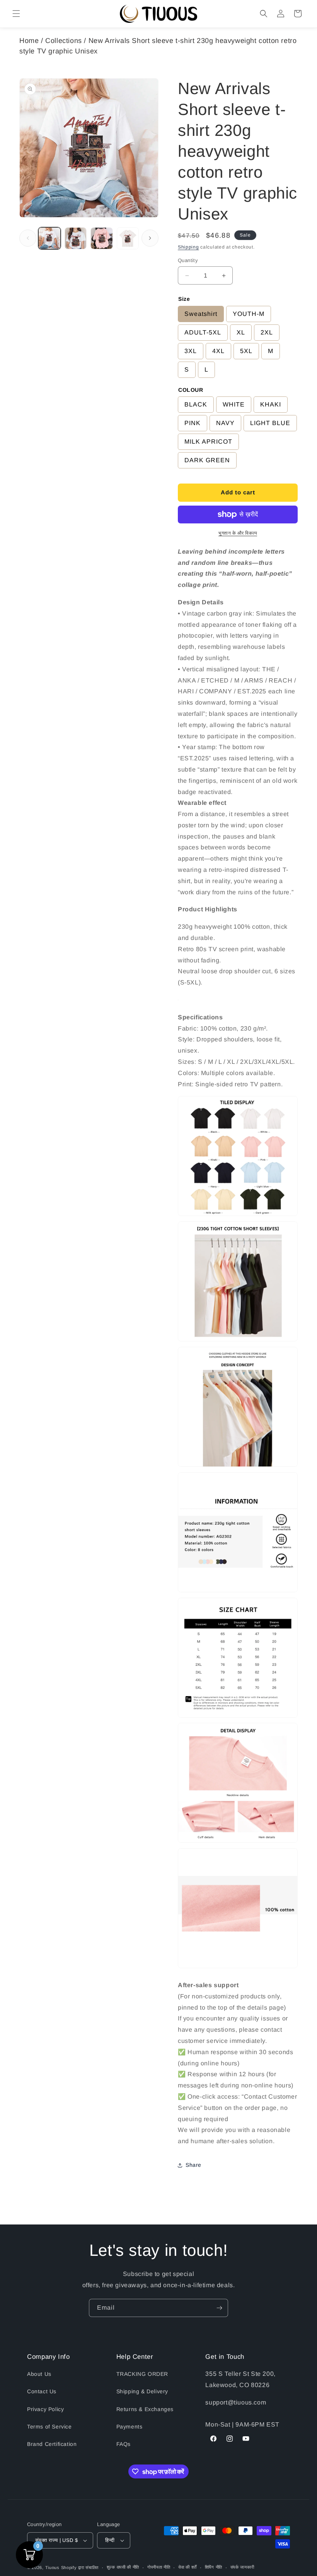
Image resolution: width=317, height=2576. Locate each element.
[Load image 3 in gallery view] (102, 238)
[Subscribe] (219, 2308)
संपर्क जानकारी (242, 2567)
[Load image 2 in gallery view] (76, 238)
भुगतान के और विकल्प (238, 533)
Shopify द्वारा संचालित (80, 2567)
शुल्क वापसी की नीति (123, 2567)
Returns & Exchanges (145, 2409)
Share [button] (193, 2165)
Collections (64, 41)
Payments (130, 2427)
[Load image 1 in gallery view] (49, 238)
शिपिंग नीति (214, 2567)
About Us (39, 2374)
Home (29, 41)
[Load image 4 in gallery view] (128, 238)
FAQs (124, 2444)
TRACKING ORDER (142, 2374)
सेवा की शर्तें (187, 2567)
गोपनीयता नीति (159, 2567)
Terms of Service (49, 2427)
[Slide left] (28, 238)
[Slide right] (150, 238)
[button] (16, 14)
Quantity (188, 260)
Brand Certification (52, 2444)
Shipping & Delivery (142, 2391)
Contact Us (42, 2391)
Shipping (188, 247)
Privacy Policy (45, 2409)
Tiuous (52, 2567)
